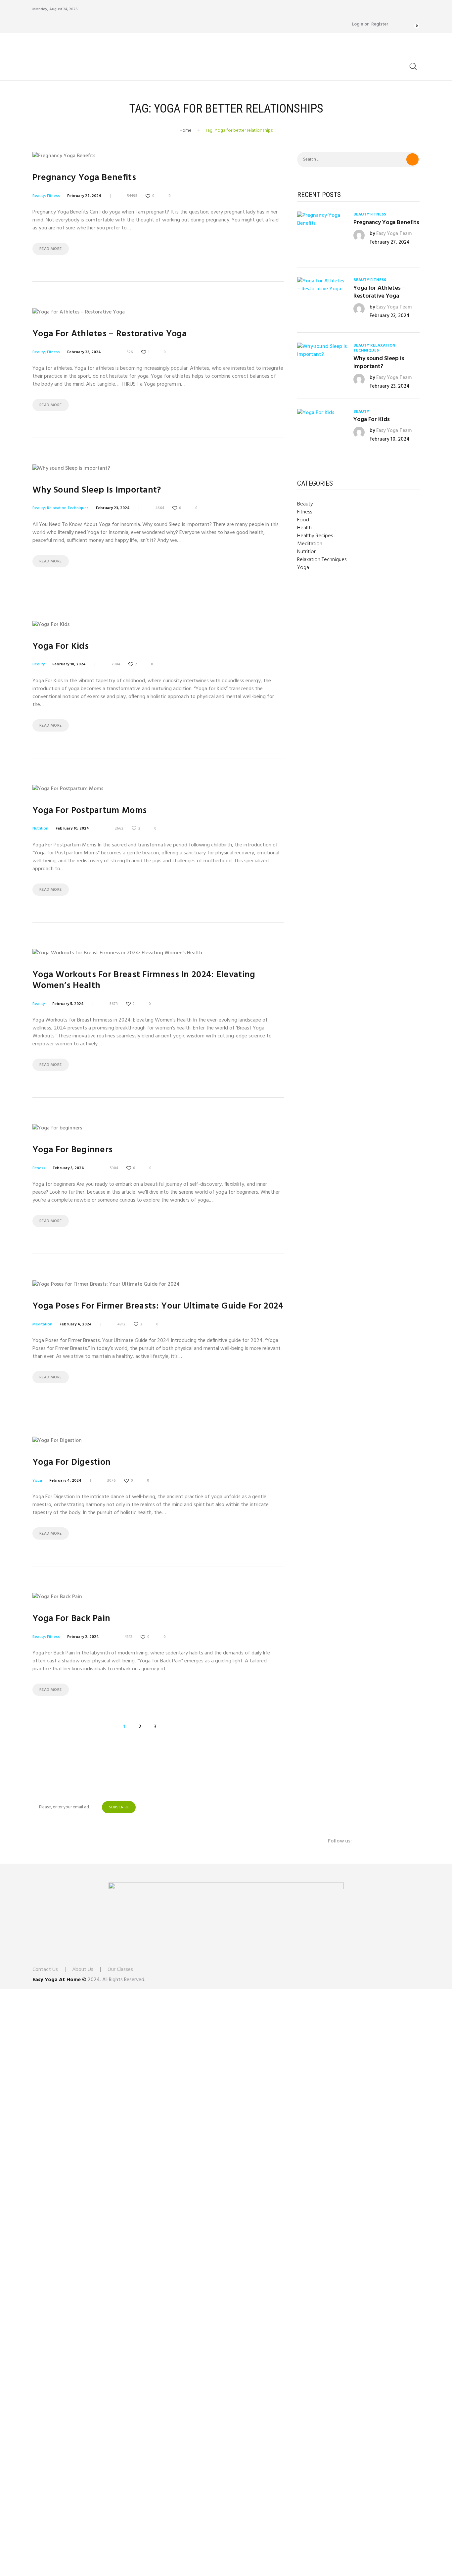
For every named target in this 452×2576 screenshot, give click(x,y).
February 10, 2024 (69, 664)
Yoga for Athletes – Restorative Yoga (110, 334)
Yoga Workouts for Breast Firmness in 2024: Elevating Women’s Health (144, 980)
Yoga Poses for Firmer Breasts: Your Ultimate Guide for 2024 (158, 1306)
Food (303, 520)
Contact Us (45, 1970)
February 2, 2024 (83, 1637)
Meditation (42, 1324)
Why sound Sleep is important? (97, 490)
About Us (83, 1970)
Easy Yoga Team (394, 234)
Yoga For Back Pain (71, 1619)
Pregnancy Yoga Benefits (84, 178)
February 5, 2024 (68, 1004)
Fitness (53, 196)
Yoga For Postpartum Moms (90, 811)
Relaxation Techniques (68, 508)
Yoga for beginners (72, 1150)
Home (185, 131)
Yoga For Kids (61, 647)
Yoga (37, 1481)
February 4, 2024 (76, 1324)
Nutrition (40, 829)
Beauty (39, 196)
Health (304, 528)
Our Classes (120, 1970)
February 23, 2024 (84, 352)
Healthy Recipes (315, 536)
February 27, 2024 (84, 196)
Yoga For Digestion (71, 1463)
